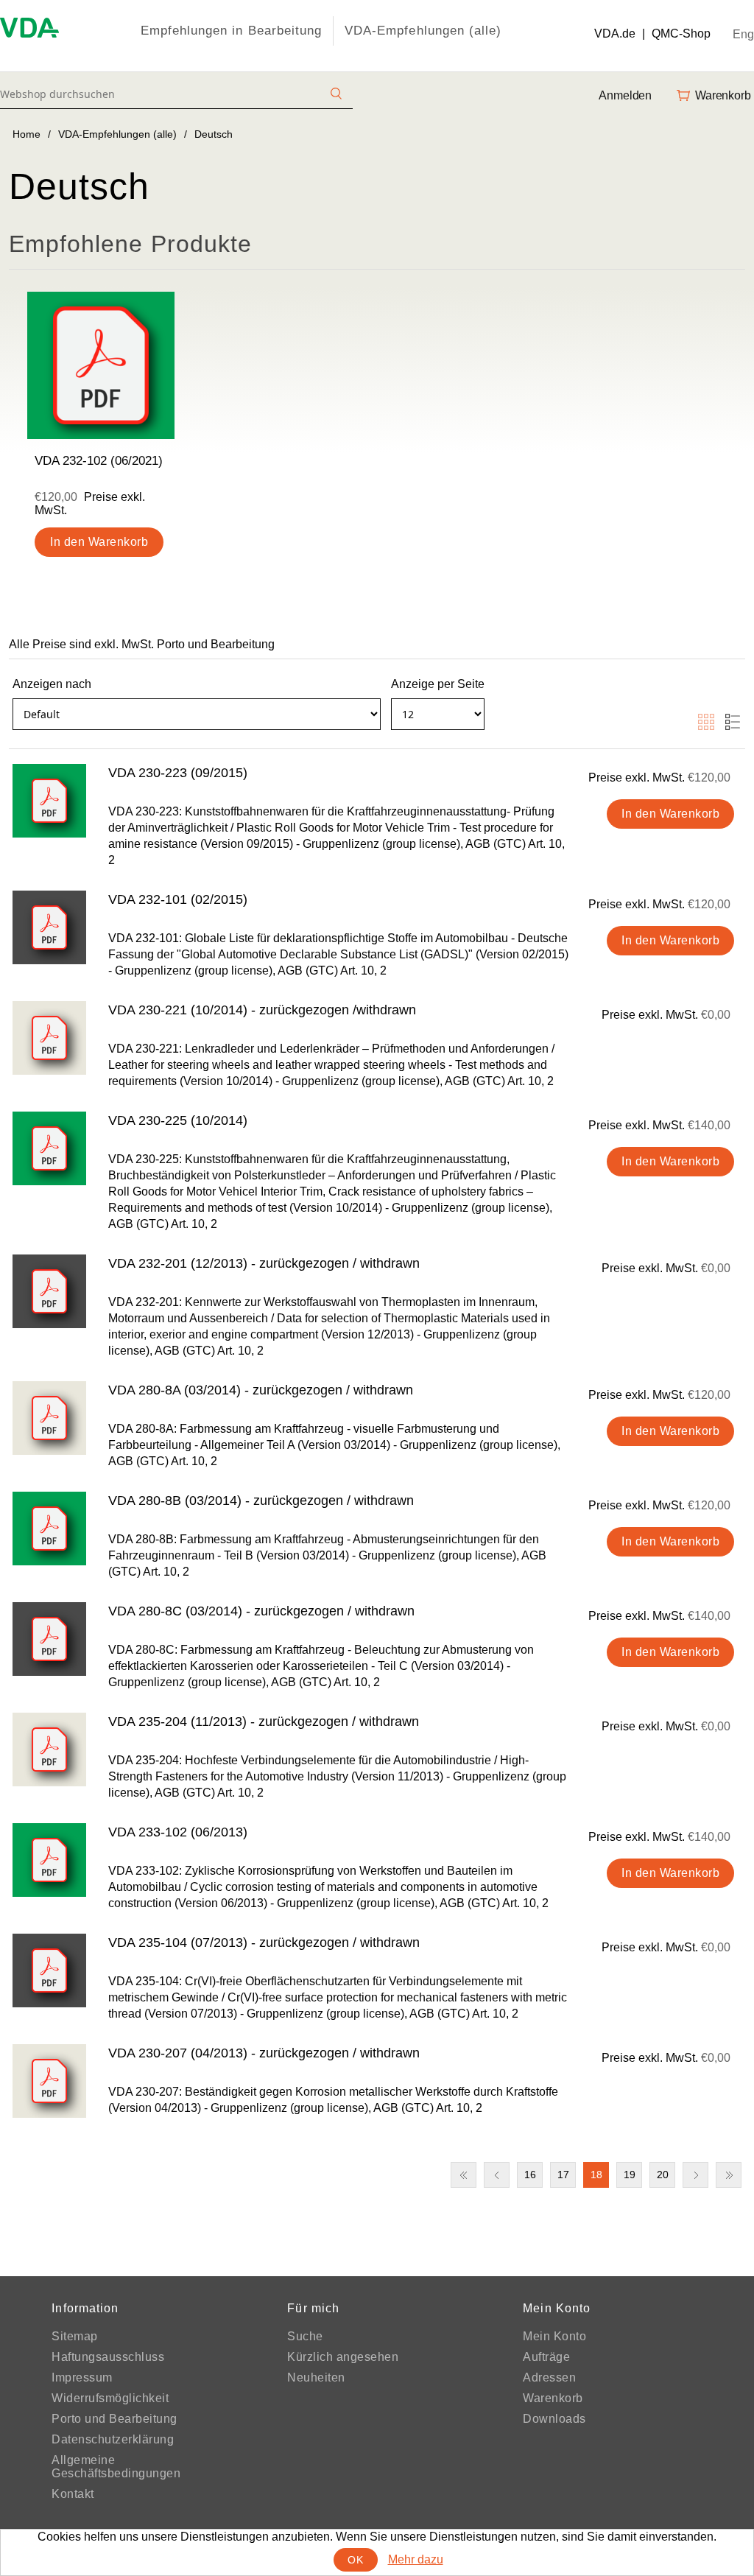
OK (355, 2560)
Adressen (549, 2377)
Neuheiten (316, 2377)
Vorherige (497, 2175)
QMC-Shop (681, 34)
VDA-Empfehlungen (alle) (423, 31)
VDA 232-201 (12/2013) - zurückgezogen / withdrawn (264, 1263)
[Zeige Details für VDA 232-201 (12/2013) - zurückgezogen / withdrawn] (49, 1291)
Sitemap (75, 2336)
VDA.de (615, 34)
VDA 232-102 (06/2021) (99, 461)
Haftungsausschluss (108, 2357)
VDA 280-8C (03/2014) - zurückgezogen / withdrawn (261, 1611)
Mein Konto (554, 2336)
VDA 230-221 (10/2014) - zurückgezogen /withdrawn (262, 1010)
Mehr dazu (416, 2559)
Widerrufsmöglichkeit (110, 2398)
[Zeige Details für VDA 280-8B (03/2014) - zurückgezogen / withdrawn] (49, 1529)
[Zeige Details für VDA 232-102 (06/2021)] (101, 365)
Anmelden (625, 95)
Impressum (82, 2377)
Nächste (695, 2175)
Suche (305, 2336)
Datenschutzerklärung (113, 2439)
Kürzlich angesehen (343, 2357)
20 (663, 2175)
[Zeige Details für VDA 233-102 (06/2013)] (49, 1860)
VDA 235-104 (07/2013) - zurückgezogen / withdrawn (264, 1942)
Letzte (729, 2175)
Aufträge (546, 2357)
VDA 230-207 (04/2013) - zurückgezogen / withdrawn (264, 2053)
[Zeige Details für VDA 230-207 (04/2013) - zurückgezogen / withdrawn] (49, 2081)
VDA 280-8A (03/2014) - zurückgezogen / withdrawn (261, 1390)
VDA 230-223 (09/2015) (178, 773)
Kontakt (73, 2494)
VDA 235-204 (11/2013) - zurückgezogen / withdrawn (264, 1722)
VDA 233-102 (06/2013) (178, 1832)
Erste (464, 2175)
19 (630, 2175)
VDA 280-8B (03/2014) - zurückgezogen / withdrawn (261, 1501)
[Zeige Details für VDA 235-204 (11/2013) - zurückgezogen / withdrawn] (49, 1749)
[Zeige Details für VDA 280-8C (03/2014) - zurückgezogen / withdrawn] (49, 1639)
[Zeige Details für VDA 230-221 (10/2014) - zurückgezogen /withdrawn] (49, 1038)
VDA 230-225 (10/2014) (178, 1120)
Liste (733, 722)
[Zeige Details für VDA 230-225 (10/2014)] (49, 1148)
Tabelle (706, 722)
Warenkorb (553, 2398)
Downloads (554, 2419)
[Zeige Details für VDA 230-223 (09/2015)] (49, 801)
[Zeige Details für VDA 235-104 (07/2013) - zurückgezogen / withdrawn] (49, 1970)
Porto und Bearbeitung (114, 2419)
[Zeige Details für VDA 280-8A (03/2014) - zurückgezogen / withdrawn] (49, 1418)
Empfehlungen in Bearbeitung (231, 31)
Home (27, 134)
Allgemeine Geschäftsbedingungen (116, 2467)
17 (563, 2175)
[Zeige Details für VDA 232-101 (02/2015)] (49, 927)
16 (530, 2175)
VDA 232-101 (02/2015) (178, 899)
